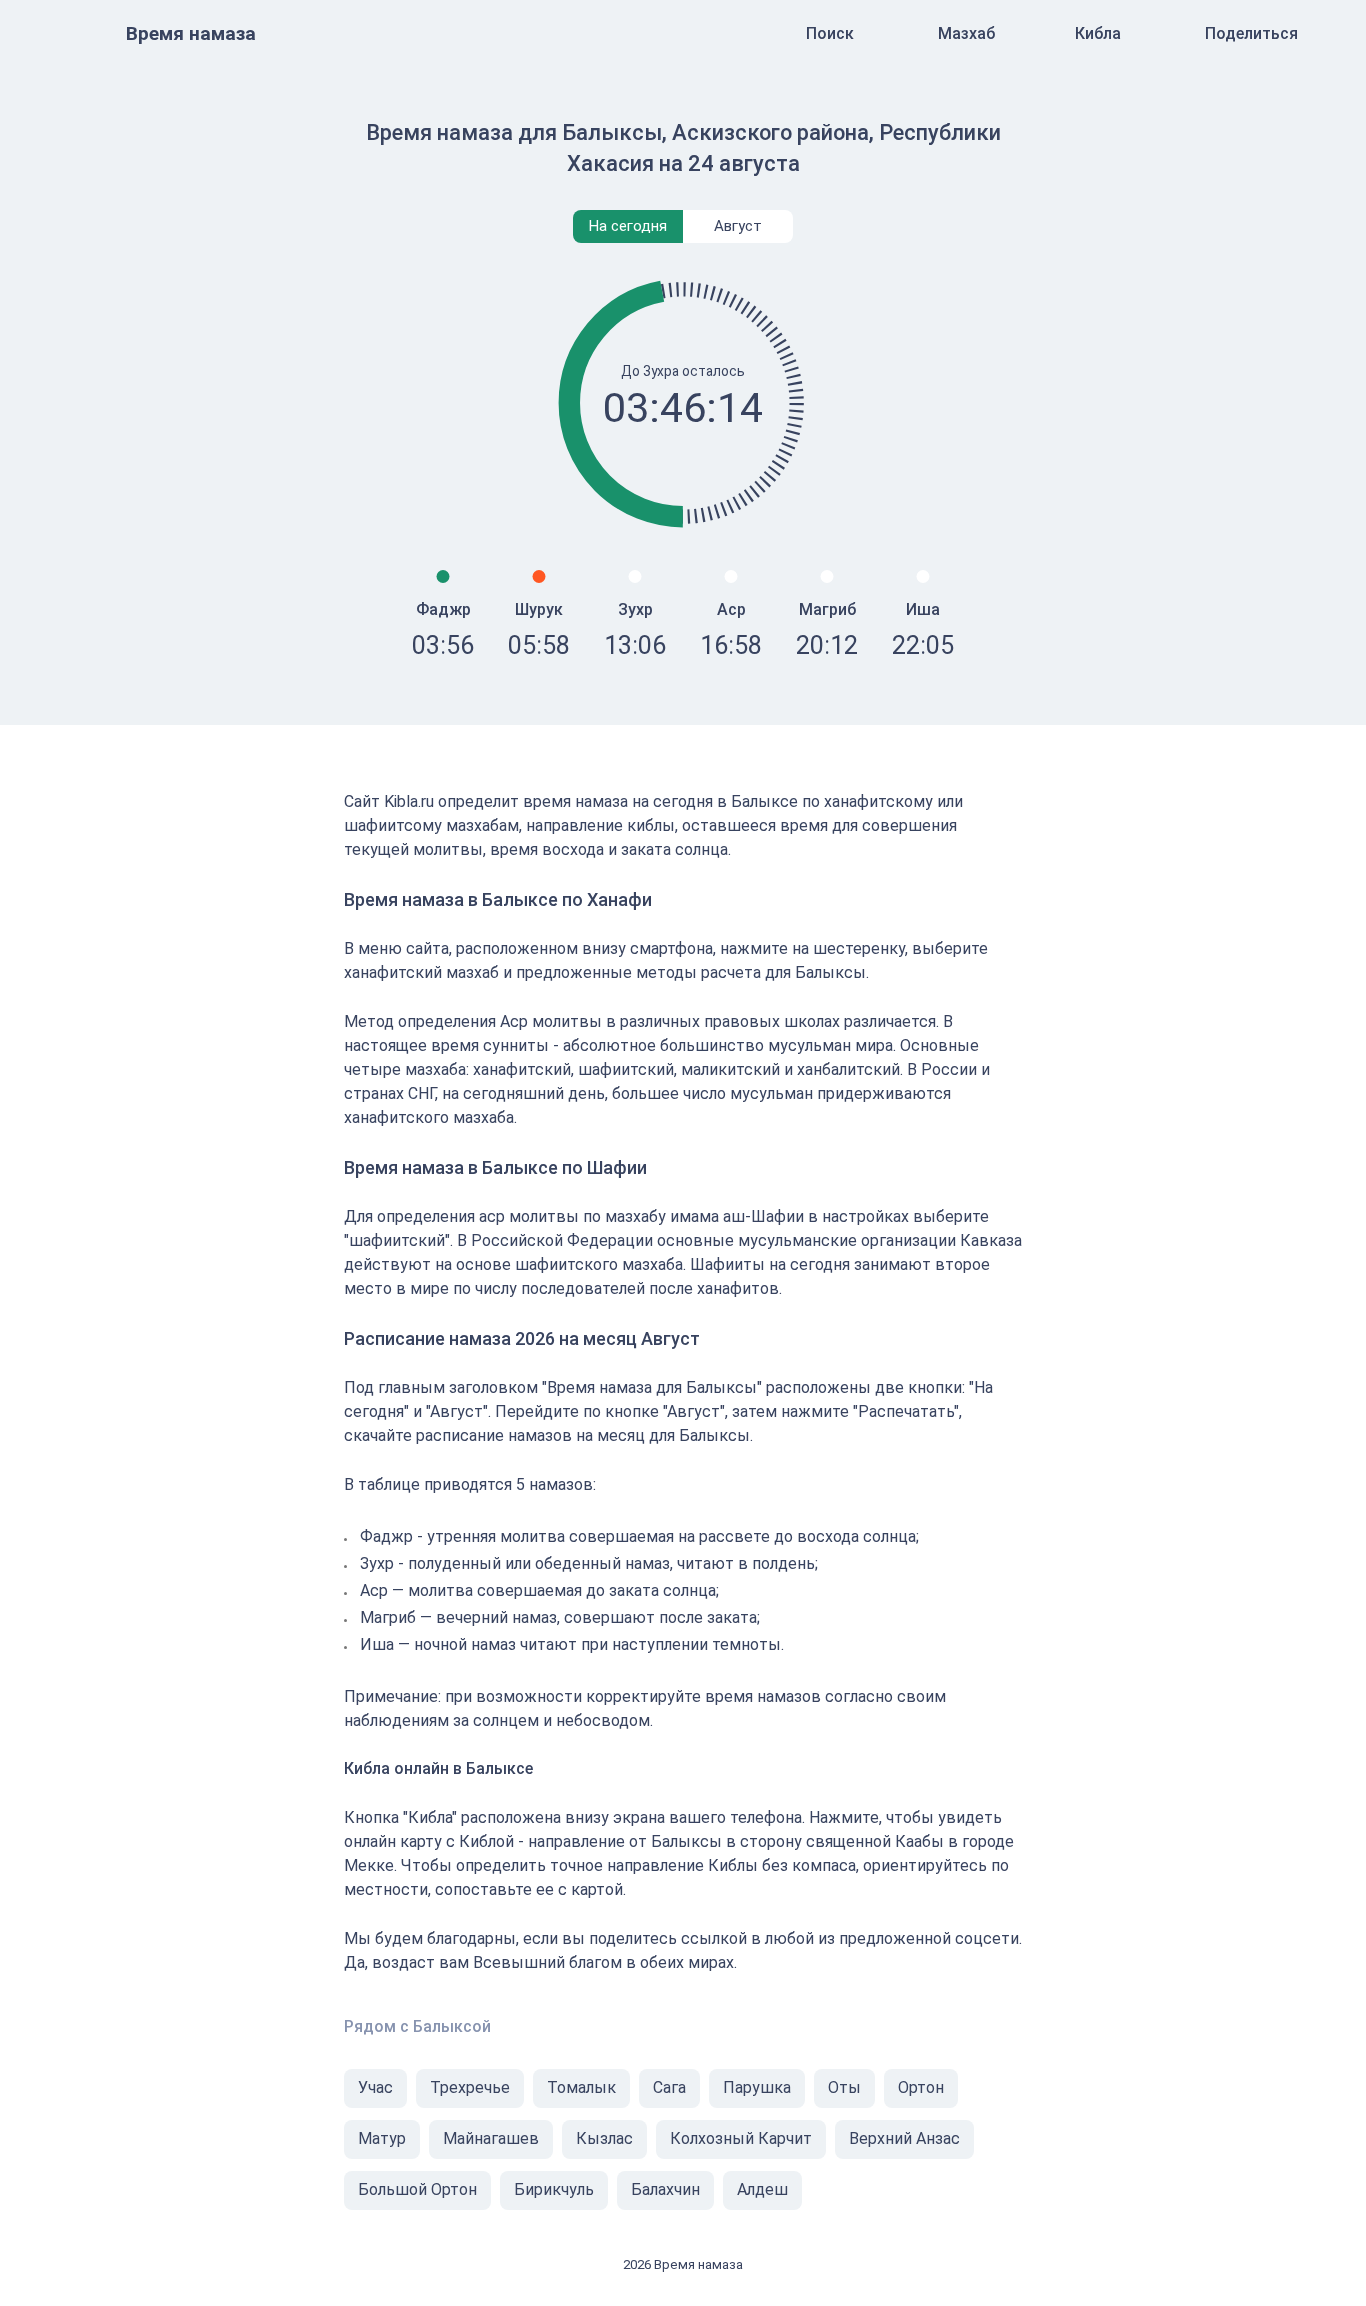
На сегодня (628, 226)
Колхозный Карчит (741, 2138)
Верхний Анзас (904, 2138)
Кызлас (604, 2138)
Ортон (921, 2087)
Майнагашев (491, 2138)
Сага (669, 2087)
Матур (382, 2138)
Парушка (757, 2087)
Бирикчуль (554, 2189)
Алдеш (762, 2189)
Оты (844, 2087)
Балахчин (665, 2189)
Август (738, 226)
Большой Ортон (417, 2189)
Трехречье (470, 2087)
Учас (375, 2087)
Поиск (830, 33)
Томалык (581, 2087)
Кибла (1098, 33)
